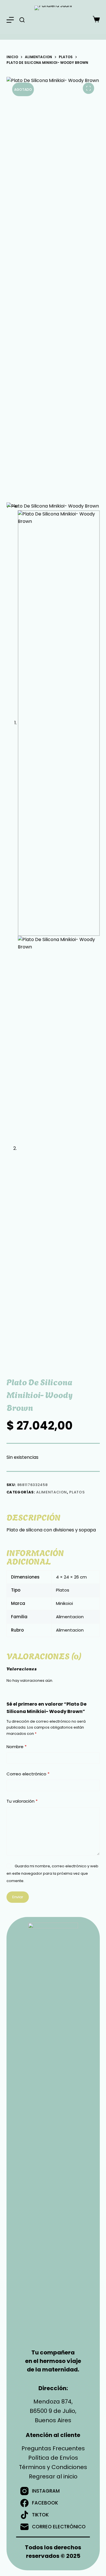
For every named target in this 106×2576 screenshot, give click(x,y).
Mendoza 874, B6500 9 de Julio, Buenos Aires (53, 2411)
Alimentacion (52, 1492)
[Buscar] (22, 20)
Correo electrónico (28, 1774)
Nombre (17, 1747)
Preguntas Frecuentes (53, 2448)
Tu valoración (22, 1801)
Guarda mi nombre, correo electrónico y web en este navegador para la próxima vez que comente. (52, 1874)
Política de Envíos (53, 2458)
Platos (77, 1492)
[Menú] (10, 20)
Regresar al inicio (53, 2476)
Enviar (18, 1897)
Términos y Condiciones (53, 2467)
